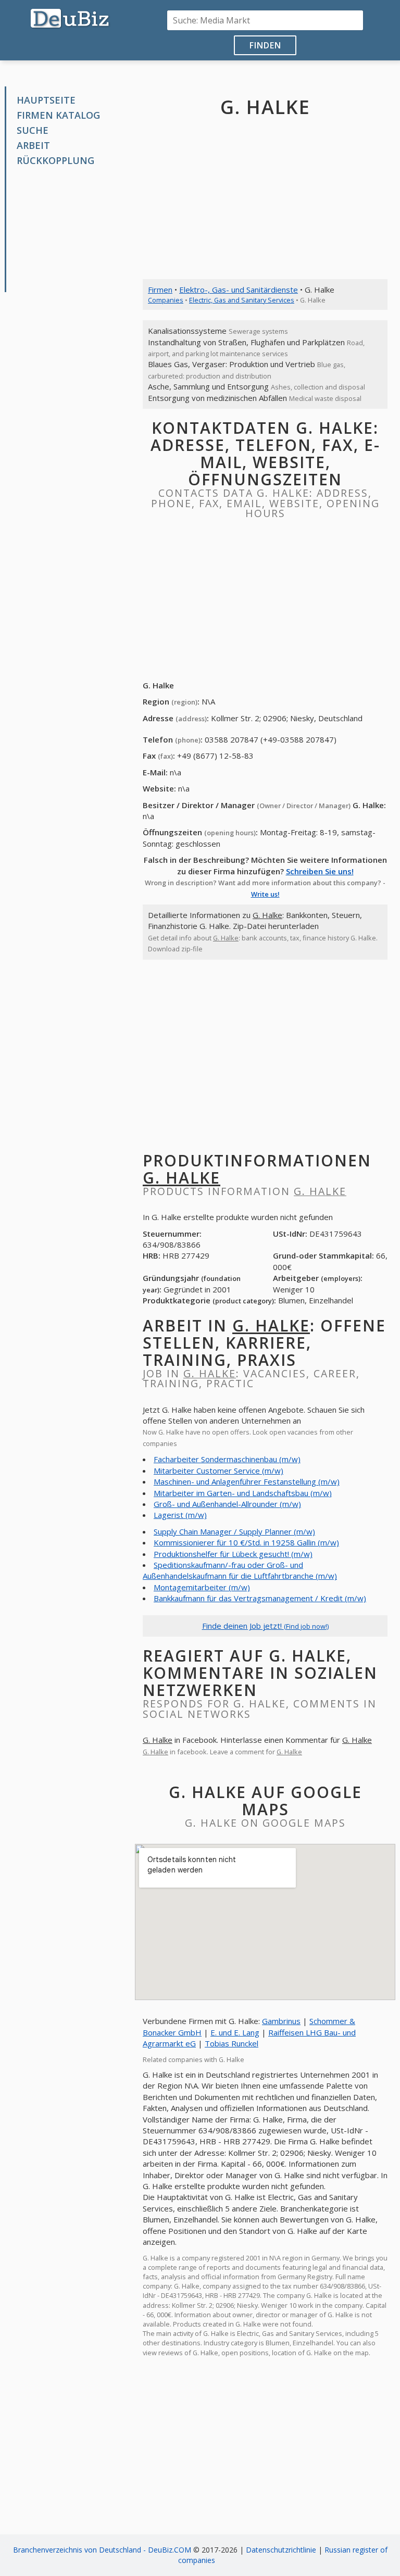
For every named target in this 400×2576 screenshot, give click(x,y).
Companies (166, 300)
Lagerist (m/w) (180, 1515)
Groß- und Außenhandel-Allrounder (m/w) (227, 1504)
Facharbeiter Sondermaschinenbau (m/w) (227, 1459)
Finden (265, 45)
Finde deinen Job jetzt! (265, 1626)
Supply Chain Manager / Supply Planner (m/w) (234, 1531)
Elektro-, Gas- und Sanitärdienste (239, 290)
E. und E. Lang (235, 2032)
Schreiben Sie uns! (320, 871)
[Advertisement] (73, 230)
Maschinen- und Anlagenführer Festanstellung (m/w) (247, 1481)
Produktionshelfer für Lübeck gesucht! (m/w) (233, 1554)
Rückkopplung (55, 160)
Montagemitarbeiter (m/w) (202, 1587)
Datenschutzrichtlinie (281, 2550)
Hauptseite (46, 100)
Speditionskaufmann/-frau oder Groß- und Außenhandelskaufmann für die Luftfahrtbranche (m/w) (240, 1570)
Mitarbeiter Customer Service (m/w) (218, 1471)
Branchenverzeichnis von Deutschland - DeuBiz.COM (102, 2550)
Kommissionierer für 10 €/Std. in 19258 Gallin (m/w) (246, 1542)
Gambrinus (281, 2021)
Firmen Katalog (58, 115)
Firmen (160, 290)
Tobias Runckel (232, 2043)
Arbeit (33, 145)
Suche (33, 130)
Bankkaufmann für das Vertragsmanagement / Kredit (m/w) (260, 1598)
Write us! (265, 894)
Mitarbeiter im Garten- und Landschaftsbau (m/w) (243, 1493)
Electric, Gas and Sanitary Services (242, 300)
